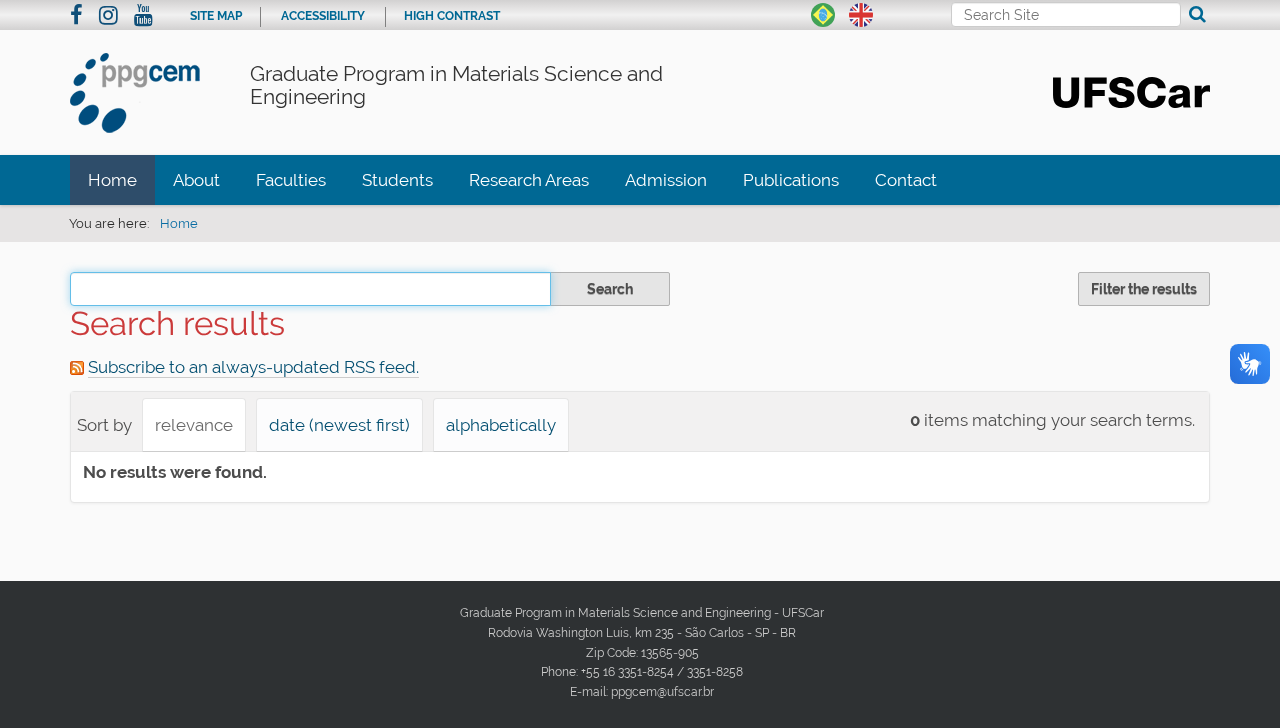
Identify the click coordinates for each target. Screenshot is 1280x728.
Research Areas (529, 180)
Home (112, 180)
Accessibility (323, 16)
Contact (906, 180)
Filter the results (1144, 289)
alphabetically (501, 425)
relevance (194, 425)
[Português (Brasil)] (823, 13)
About (196, 180)
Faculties (291, 180)
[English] (861, 13)
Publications (791, 180)
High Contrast (452, 16)
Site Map (216, 16)
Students (397, 180)
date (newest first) (339, 425)
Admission (666, 180)
